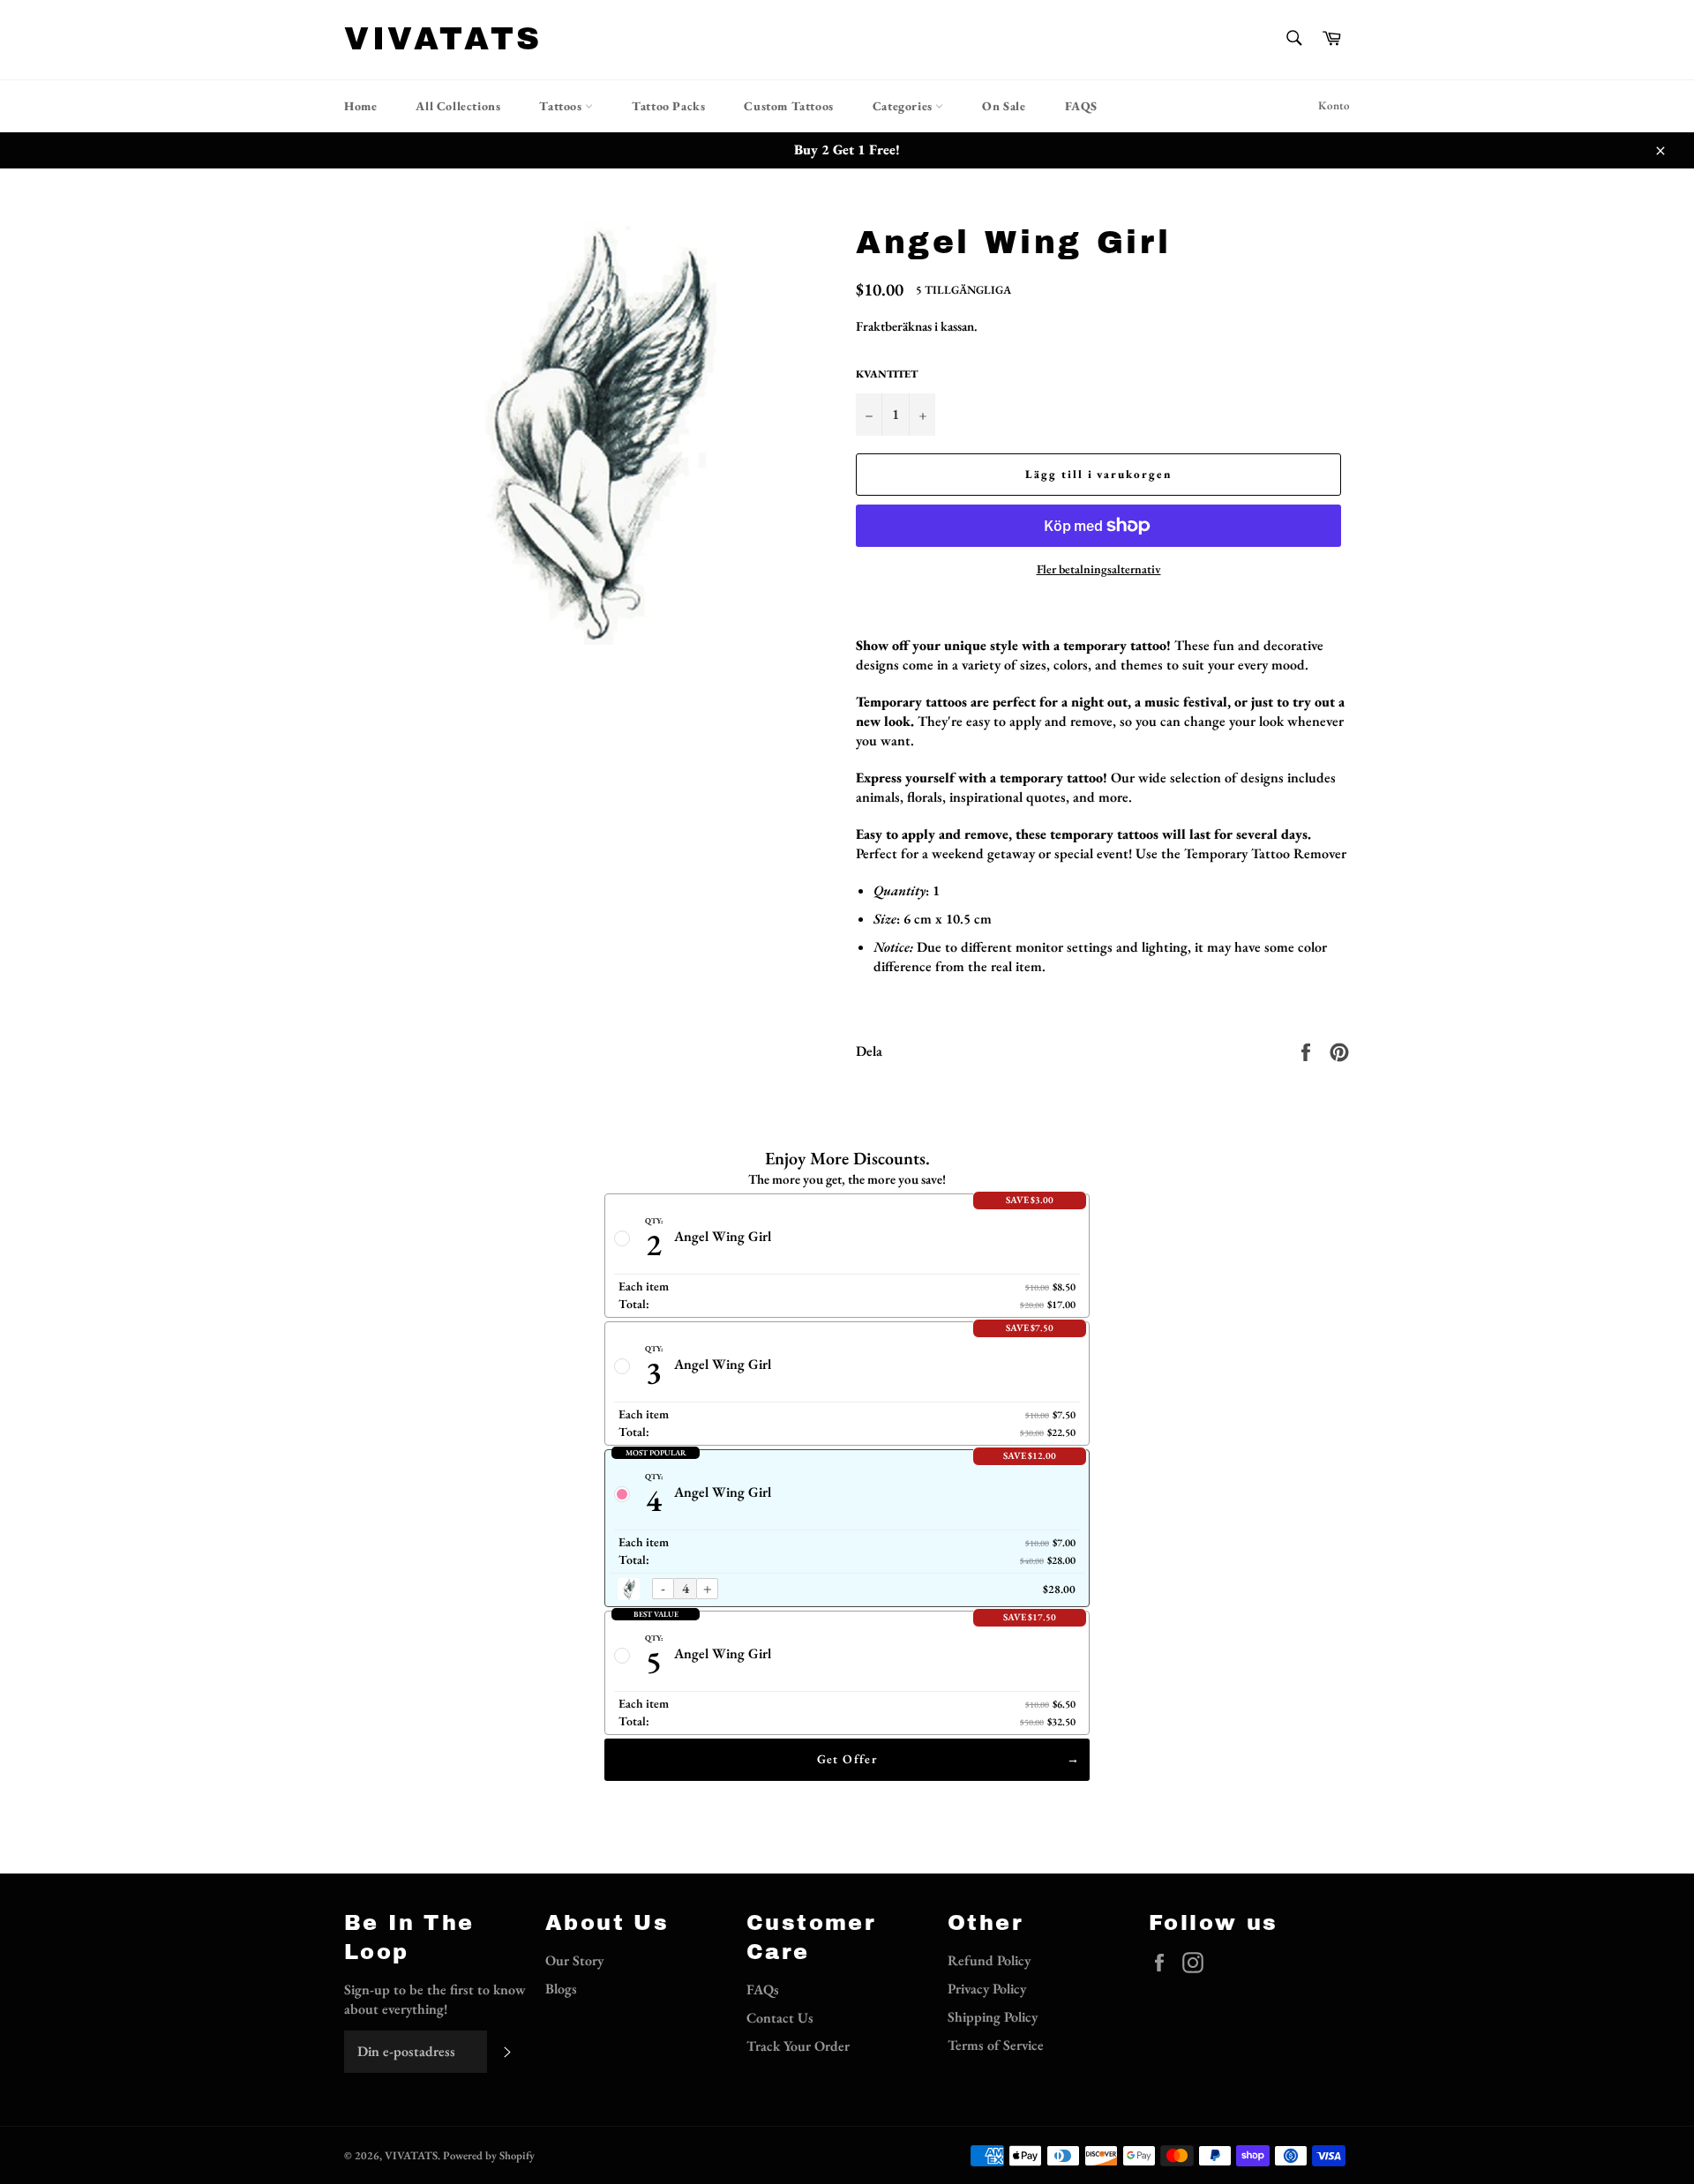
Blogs (561, 1989)
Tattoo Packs (668, 106)
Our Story (574, 1960)
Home (360, 106)
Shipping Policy (993, 2017)
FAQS (1081, 106)
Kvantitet (887, 374)
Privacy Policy (987, 1989)
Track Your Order (798, 2046)
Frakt (870, 326)
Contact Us (780, 2018)
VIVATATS (443, 39)
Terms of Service (996, 2045)
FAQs (763, 1990)
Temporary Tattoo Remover (1265, 853)
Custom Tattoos (788, 106)
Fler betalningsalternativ (1099, 569)
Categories (904, 106)
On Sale (1004, 106)
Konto (1334, 105)
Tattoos (562, 106)
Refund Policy (989, 1960)
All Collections (458, 106)
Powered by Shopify (489, 2155)
